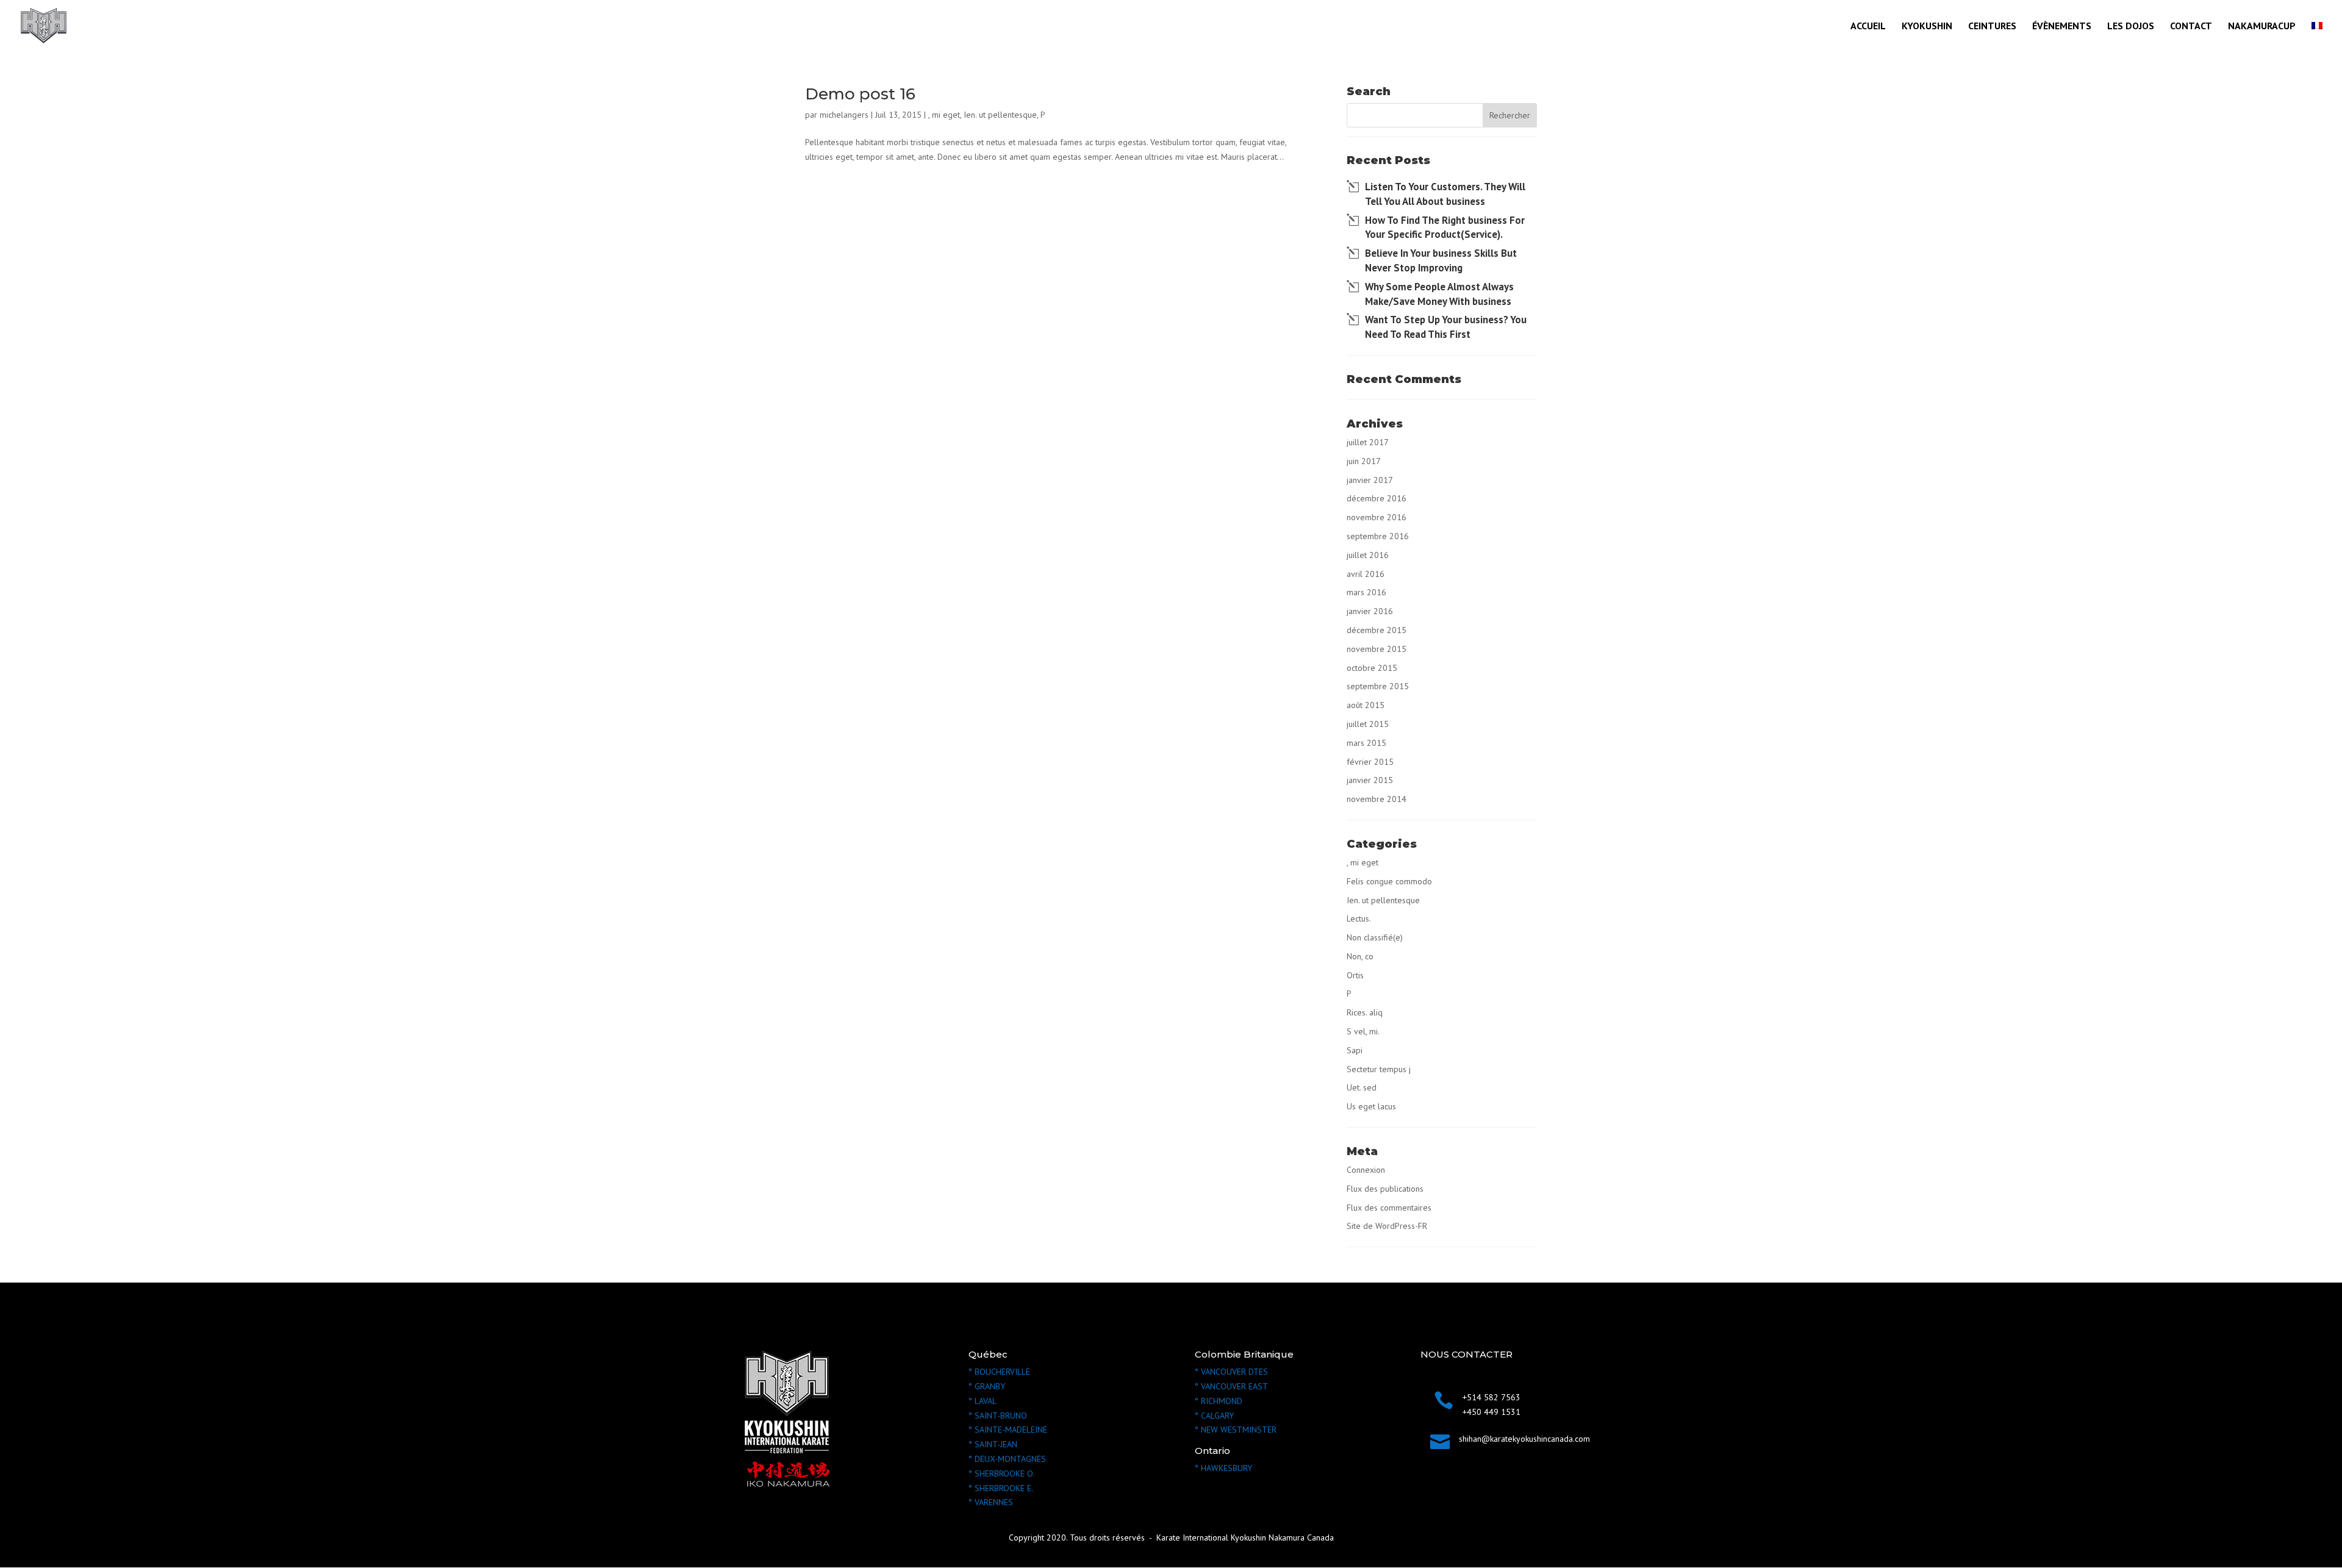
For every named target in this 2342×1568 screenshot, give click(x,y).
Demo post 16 (860, 94)
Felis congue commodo (1389, 881)
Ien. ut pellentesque (1000, 115)
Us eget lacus (1371, 1106)
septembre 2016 (1378, 536)
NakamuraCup (2262, 27)
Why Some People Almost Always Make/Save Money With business (1439, 294)
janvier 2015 (1370, 780)
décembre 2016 (1377, 498)
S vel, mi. (1363, 1031)
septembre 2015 (1378, 686)
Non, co (1360, 956)
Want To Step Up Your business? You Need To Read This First (1446, 327)
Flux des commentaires (1389, 1208)
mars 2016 (1366, 592)
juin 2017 (1364, 461)
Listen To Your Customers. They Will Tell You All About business (1445, 194)
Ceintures (1992, 27)
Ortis (1355, 975)
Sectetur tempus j (1379, 1069)
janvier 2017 (1370, 480)
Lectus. (1359, 918)
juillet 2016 (1368, 555)
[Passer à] (2317, 36)
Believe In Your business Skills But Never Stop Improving (1441, 260)
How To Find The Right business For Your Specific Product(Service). (1445, 227)
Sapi (1355, 1050)
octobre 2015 (1372, 668)
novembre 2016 (1377, 517)
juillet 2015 (1368, 724)
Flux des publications (1385, 1189)
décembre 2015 (1377, 630)
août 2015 (1366, 705)
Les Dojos (2131, 27)
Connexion (1366, 1170)
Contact (2191, 27)
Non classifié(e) (1375, 937)
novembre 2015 (1377, 649)
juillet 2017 (1368, 442)
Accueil (1868, 27)
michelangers (844, 115)
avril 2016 (1366, 574)
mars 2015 (1366, 743)
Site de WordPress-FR (1387, 1226)
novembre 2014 (1377, 799)
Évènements (2062, 27)
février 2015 (1370, 762)
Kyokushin (1927, 27)
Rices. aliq (1365, 1012)
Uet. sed (1362, 1087)
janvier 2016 (1370, 611)
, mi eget (944, 115)
